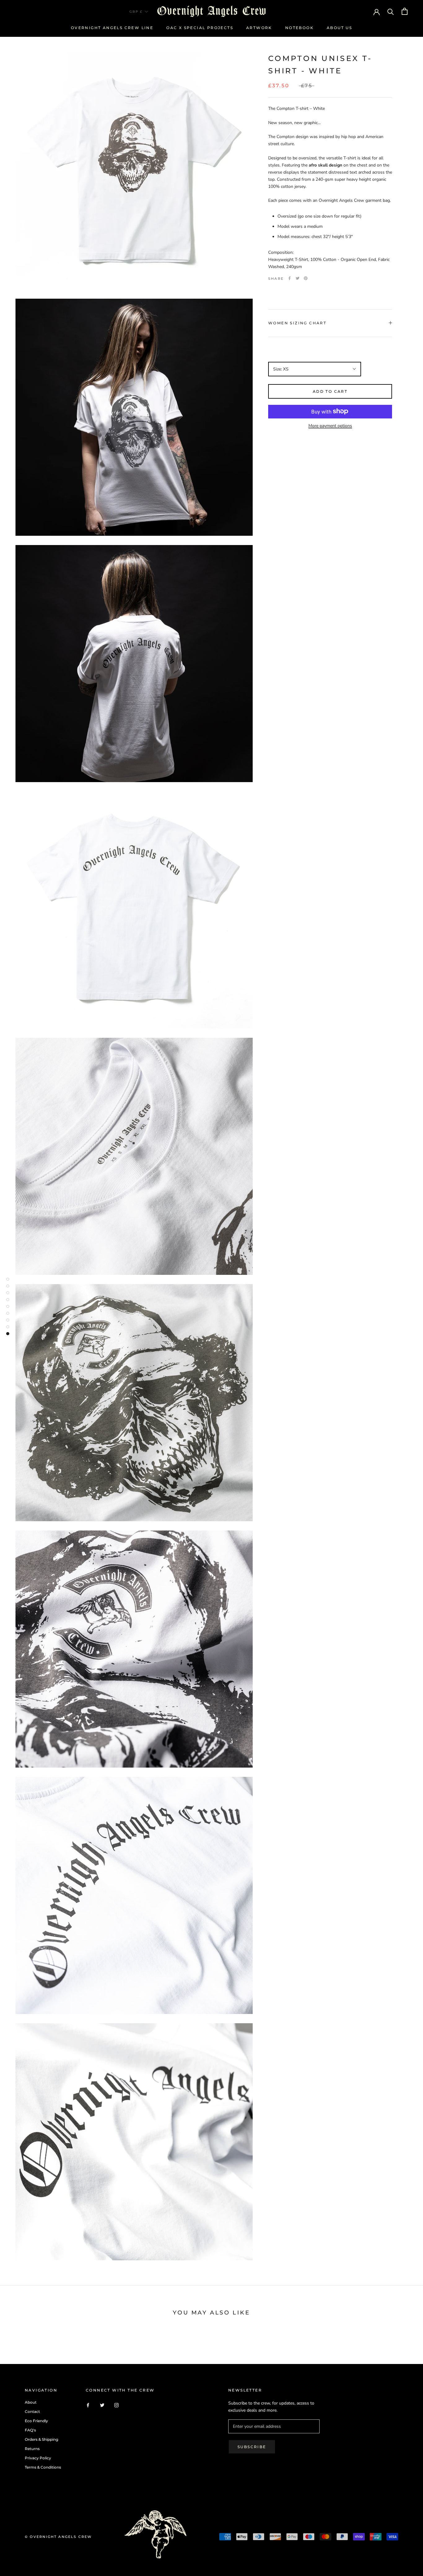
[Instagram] (116, 2405)
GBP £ (136, 12)
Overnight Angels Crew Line (112, 28)
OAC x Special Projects (200, 28)
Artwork (259, 28)
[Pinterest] (306, 278)
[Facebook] (290, 278)
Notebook (299, 28)
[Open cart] (405, 11)
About (31, 2402)
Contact (32, 2411)
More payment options (330, 425)
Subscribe (252, 2447)
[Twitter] (298, 278)
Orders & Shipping (41, 2439)
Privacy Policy (38, 2458)
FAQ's (30, 2430)
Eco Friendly (36, 2421)
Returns (32, 2449)
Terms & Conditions (43, 2467)
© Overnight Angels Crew (58, 2537)
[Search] (391, 11)
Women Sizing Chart (297, 323)
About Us (339, 28)
